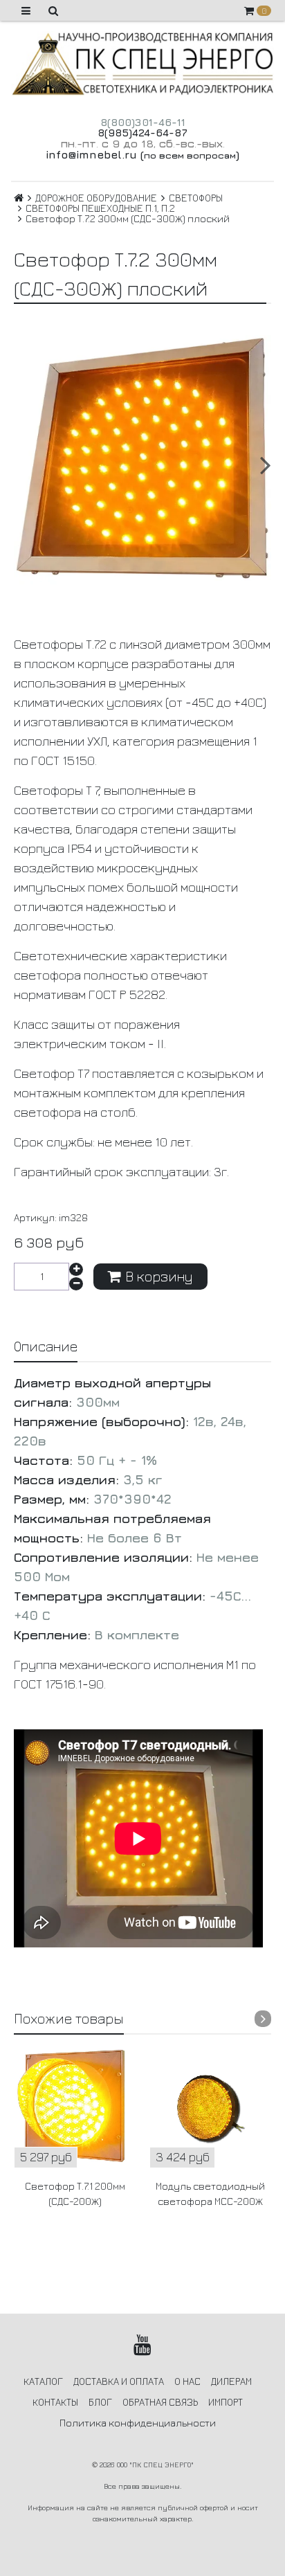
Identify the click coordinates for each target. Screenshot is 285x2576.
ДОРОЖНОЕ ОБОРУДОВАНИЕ (96, 198)
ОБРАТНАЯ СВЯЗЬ (160, 2402)
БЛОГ (100, 2402)
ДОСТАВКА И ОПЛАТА (119, 2381)
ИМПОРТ (226, 2402)
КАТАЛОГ (43, 2381)
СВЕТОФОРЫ (196, 198)
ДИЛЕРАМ (231, 2381)
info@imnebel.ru (91, 154)
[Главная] (19, 198)
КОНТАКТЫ (55, 2402)
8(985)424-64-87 (142, 133)
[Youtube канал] (143, 2345)
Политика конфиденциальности (138, 2423)
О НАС (187, 2381)
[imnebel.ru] (142, 64)
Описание (46, 1346)
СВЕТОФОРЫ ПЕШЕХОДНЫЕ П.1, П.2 (100, 208)
